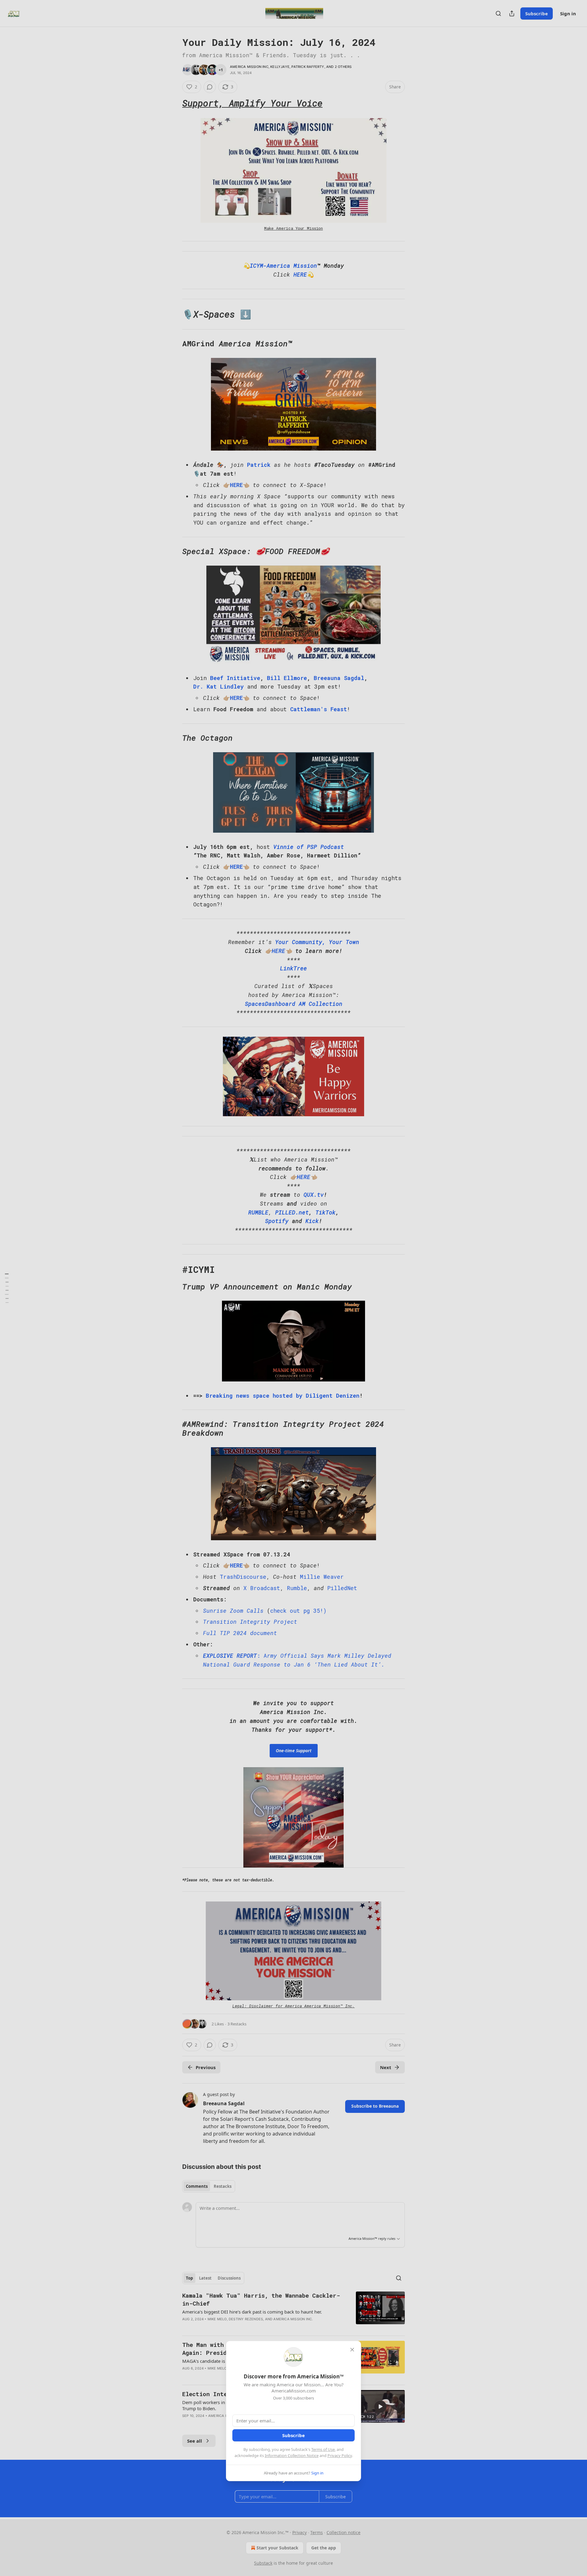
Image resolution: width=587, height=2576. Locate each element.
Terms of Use (323, 2449)
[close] (352, 2350)
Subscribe (293, 2435)
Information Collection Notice (292, 2455)
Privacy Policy (340, 2455)
